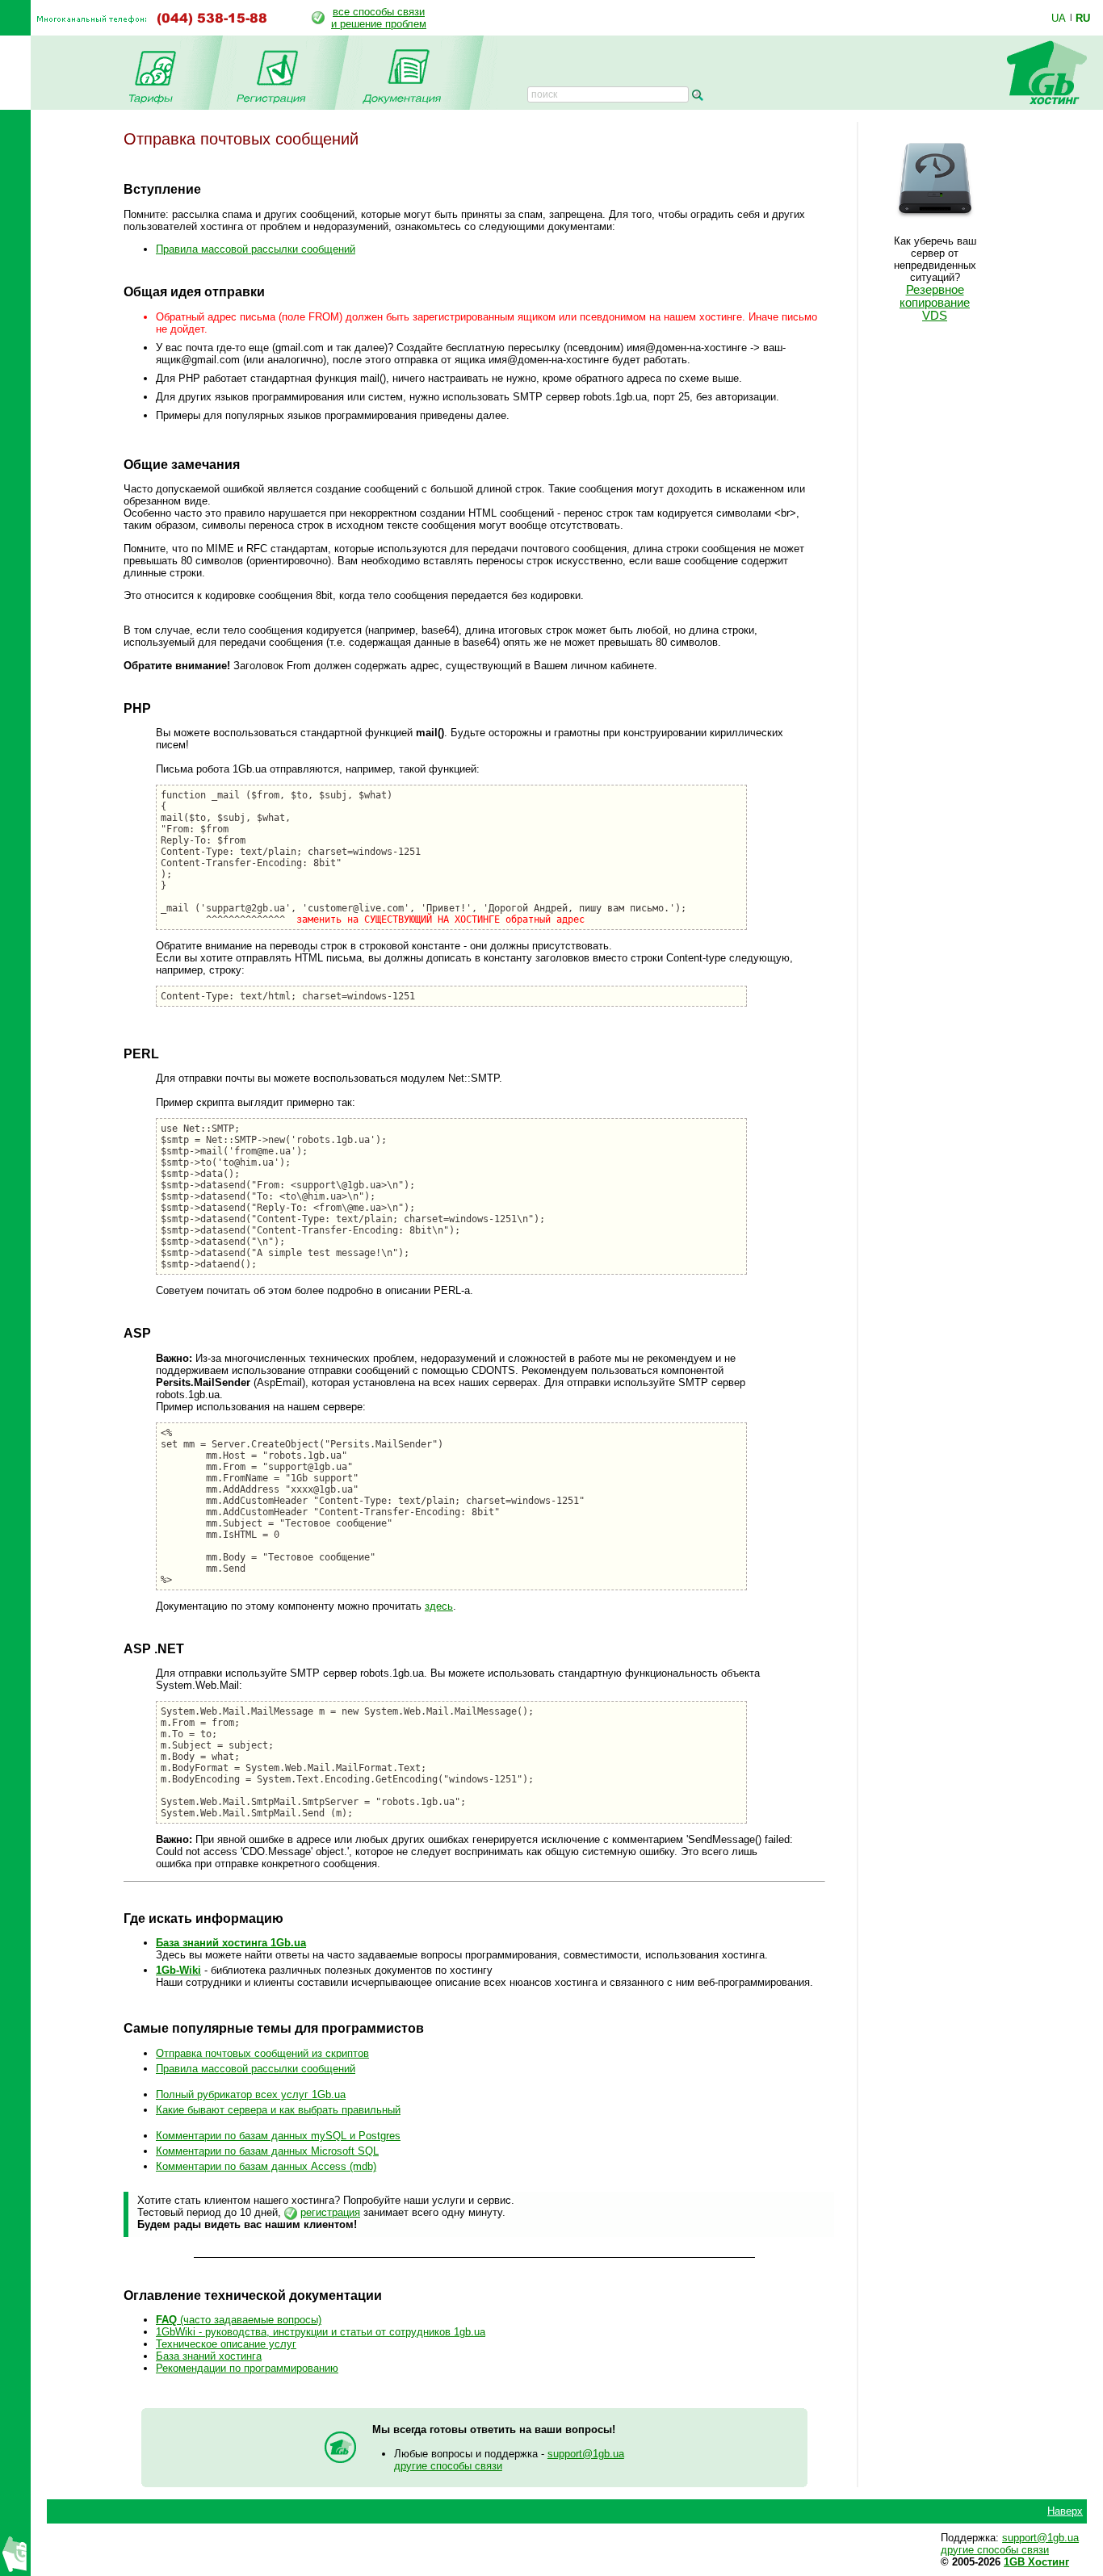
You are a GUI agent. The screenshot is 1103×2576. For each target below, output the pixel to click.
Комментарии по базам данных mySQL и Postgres (278, 2136)
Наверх (1065, 2511)
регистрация (330, 2212)
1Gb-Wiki (178, 1970)
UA (1059, 18)
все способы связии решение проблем (379, 18)
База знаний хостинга (209, 2356)
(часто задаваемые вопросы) (239, 2320)
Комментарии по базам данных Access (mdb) (266, 2166)
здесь (439, 1606)
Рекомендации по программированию (247, 2368)
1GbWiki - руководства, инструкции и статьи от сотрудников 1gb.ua (321, 2332)
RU (1083, 18)
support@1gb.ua (586, 2454)
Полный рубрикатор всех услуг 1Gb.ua (251, 2094)
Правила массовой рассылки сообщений (256, 249)
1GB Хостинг (1036, 2562)
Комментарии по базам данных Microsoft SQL (267, 2151)
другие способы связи (448, 2466)
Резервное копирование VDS (935, 303)
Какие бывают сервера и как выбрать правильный (278, 2110)
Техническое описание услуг (226, 2344)
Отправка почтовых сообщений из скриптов (262, 2053)
